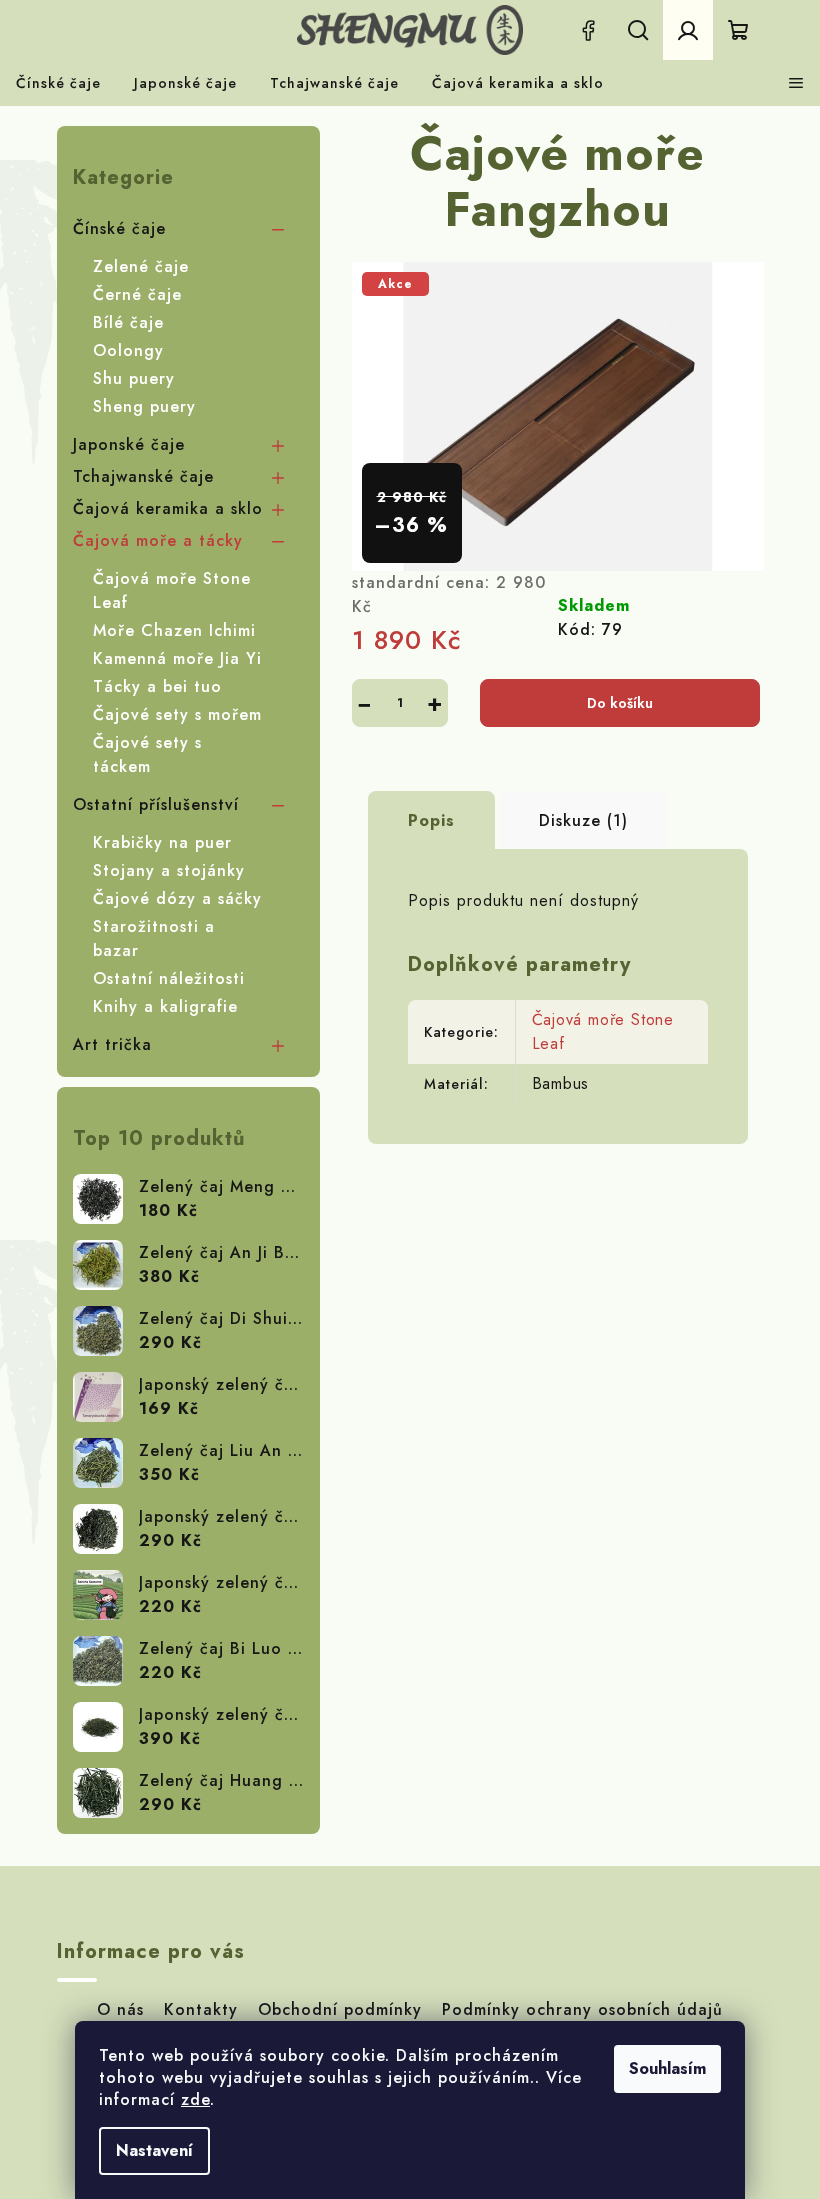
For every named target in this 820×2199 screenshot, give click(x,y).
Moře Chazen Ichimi (174, 630)
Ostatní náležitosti (169, 978)
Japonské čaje (129, 444)
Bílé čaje (128, 322)
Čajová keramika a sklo (168, 508)
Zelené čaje (141, 266)
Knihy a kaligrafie (165, 1006)
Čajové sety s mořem (177, 714)
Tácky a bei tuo (157, 686)
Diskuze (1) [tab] (583, 820)
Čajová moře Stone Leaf (172, 590)
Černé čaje (137, 294)
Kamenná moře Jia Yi (177, 658)
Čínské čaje (119, 228)
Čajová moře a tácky (158, 540)
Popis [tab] (431, 820)
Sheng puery (144, 406)
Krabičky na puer (162, 842)
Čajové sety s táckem (147, 754)
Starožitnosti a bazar (154, 938)
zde (195, 2099)
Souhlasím (667, 2068)
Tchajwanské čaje (143, 476)
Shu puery (134, 378)
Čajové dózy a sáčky (177, 898)
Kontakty (201, 2009)
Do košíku (620, 703)
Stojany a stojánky (169, 870)
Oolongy (128, 350)
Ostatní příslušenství (156, 804)
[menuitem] (58, 83)
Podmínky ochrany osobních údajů (582, 2009)
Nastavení (154, 2150)
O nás (120, 2009)
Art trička (112, 1044)
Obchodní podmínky (340, 2009)
